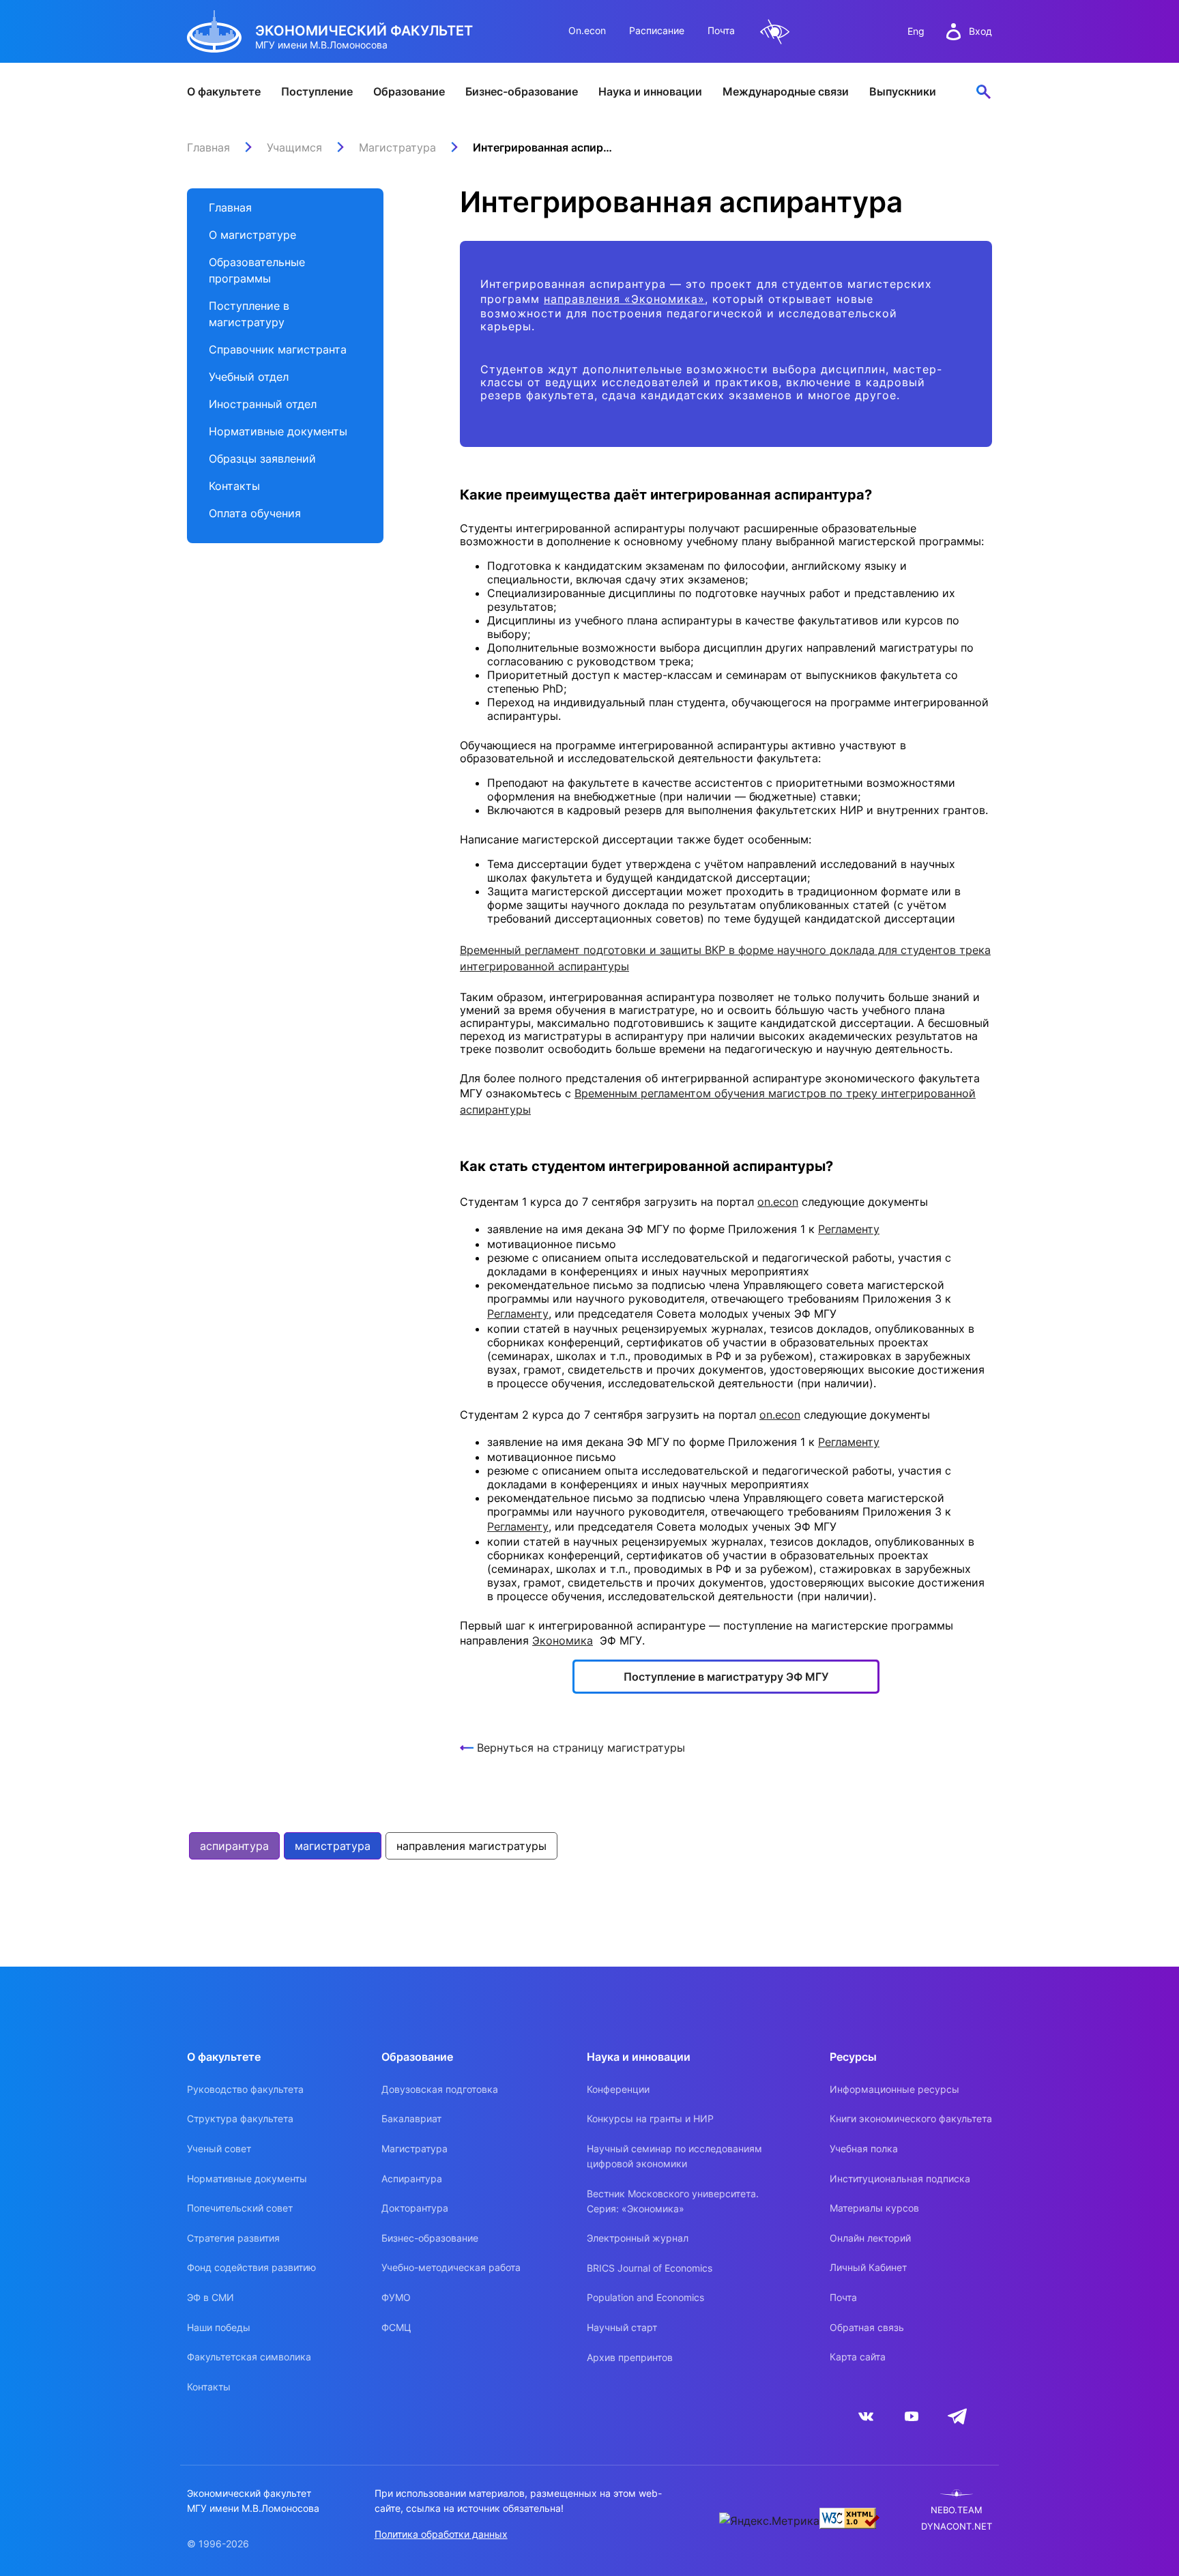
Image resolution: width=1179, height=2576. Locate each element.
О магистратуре (252, 235)
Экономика (563, 1640)
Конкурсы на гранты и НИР (650, 2118)
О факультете (224, 91)
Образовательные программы (257, 270)
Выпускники (903, 91)
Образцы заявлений (262, 459)
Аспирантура (412, 2179)
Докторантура (415, 2208)
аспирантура (234, 1846)
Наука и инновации (650, 91)
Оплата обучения (255, 513)
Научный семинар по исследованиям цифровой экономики (674, 2156)
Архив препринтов (630, 2357)
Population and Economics (645, 2297)
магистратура (333, 1846)
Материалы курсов (874, 2208)
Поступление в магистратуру (249, 314)
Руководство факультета (245, 2089)
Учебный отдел (249, 377)
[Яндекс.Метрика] (769, 2521)
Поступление (317, 91)
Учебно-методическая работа (451, 2267)
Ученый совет (219, 2148)
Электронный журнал (638, 2238)
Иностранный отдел (263, 404)
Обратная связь (867, 2327)
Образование (409, 91)
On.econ (587, 30)
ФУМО (396, 2297)
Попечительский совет (240, 2208)
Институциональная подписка (900, 2179)
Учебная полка (864, 2148)
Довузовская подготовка (440, 2089)
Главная (230, 207)
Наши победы (219, 2327)
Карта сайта (858, 2357)
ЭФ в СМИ (210, 2297)
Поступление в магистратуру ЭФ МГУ (726, 1677)
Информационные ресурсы (894, 2089)
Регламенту (849, 1229)
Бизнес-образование (522, 91)
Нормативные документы (278, 431)
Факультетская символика (249, 2357)
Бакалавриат (411, 2118)
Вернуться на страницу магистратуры (581, 1748)
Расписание (657, 30)
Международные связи (786, 91)
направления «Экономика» (624, 299)
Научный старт (622, 2327)
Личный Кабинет (868, 2267)
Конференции (618, 2089)
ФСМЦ (396, 2327)
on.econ (778, 1202)
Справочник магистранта (278, 349)
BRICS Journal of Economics (650, 2268)
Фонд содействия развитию (251, 2267)
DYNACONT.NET (957, 2527)
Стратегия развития (233, 2238)
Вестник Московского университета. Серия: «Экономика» (673, 2201)
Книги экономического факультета (911, 2118)
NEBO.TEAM (957, 2510)
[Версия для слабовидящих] (775, 32)
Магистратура (414, 2148)
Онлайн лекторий (870, 2238)
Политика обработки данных (441, 2534)
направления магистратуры (471, 1846)
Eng (916, 31)
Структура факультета (240, 2118)
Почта (721, 30)
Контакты (234, 486)
